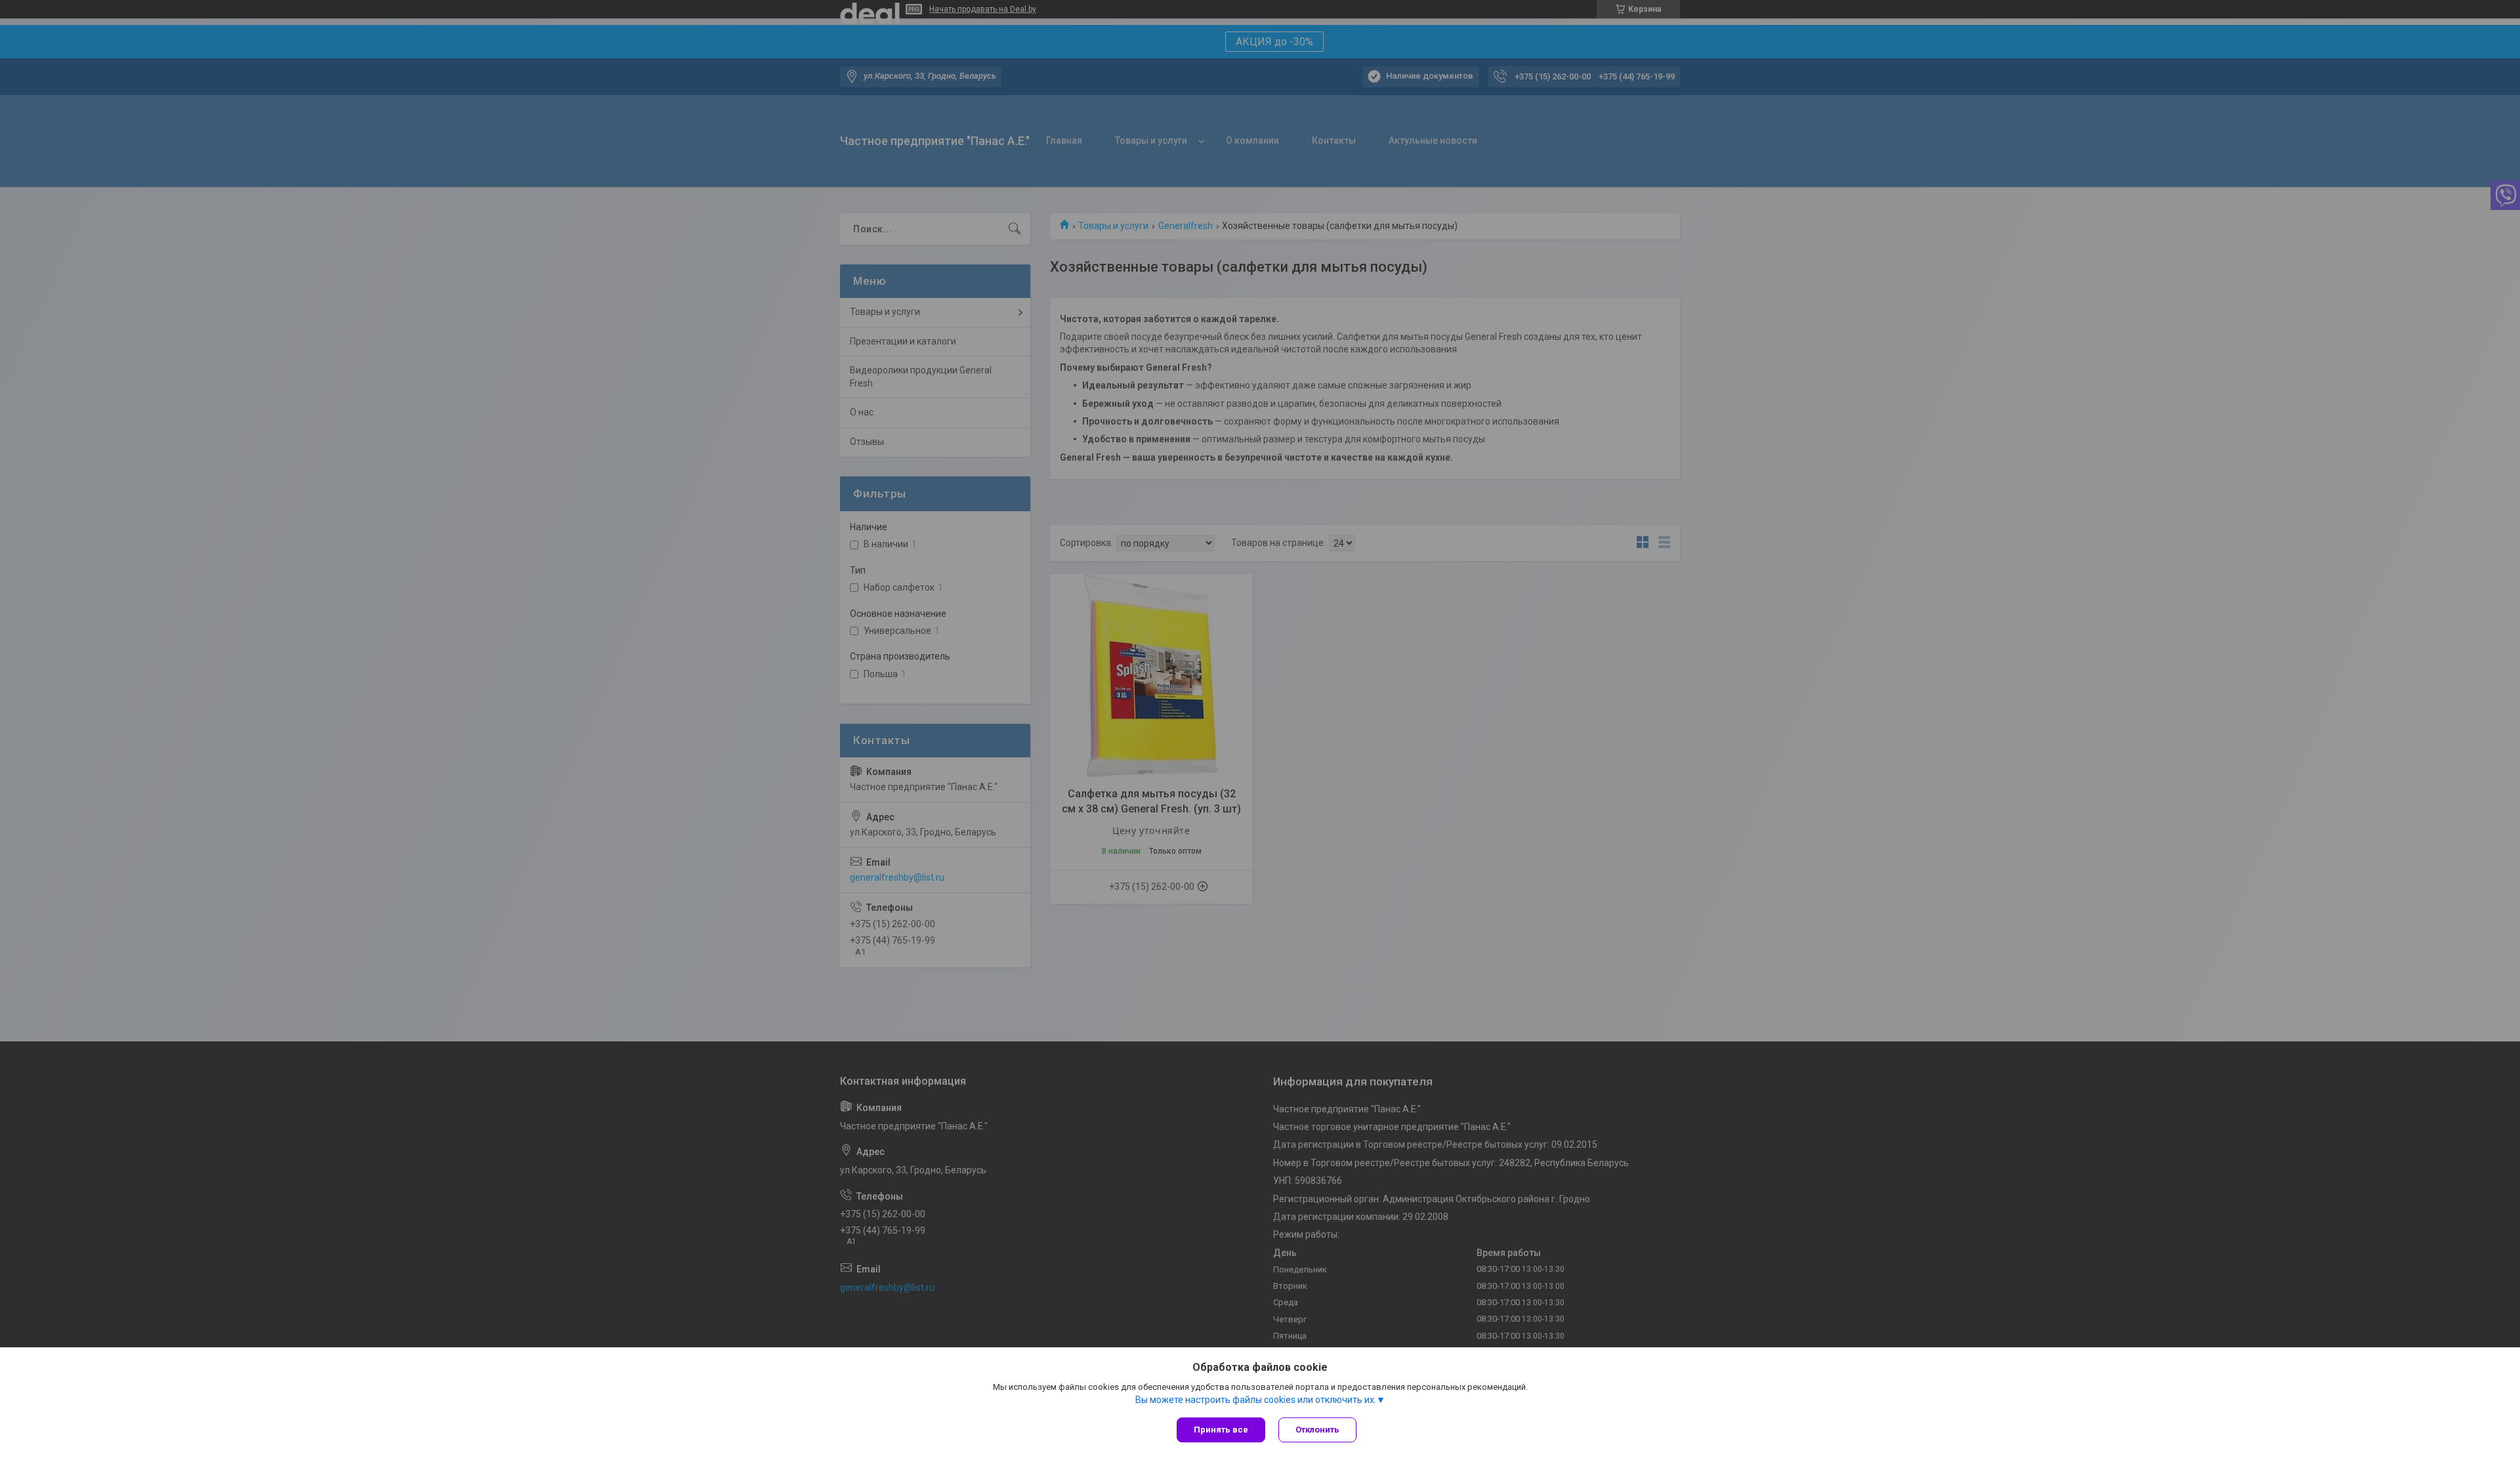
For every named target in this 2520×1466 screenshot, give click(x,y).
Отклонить (1317, 1430)
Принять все (1221, 1430)
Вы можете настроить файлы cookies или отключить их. (1256, 1400)
